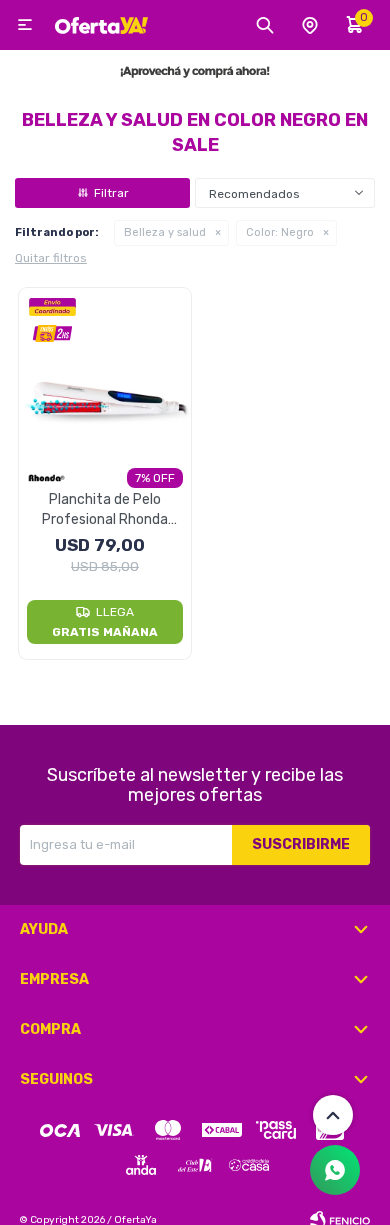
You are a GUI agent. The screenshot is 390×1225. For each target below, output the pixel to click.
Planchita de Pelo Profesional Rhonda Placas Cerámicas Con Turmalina (104, 510)
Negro (280, 232)
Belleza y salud (165, 232)
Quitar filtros (51, 258)
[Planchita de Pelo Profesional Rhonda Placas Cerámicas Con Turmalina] (105, 374)
